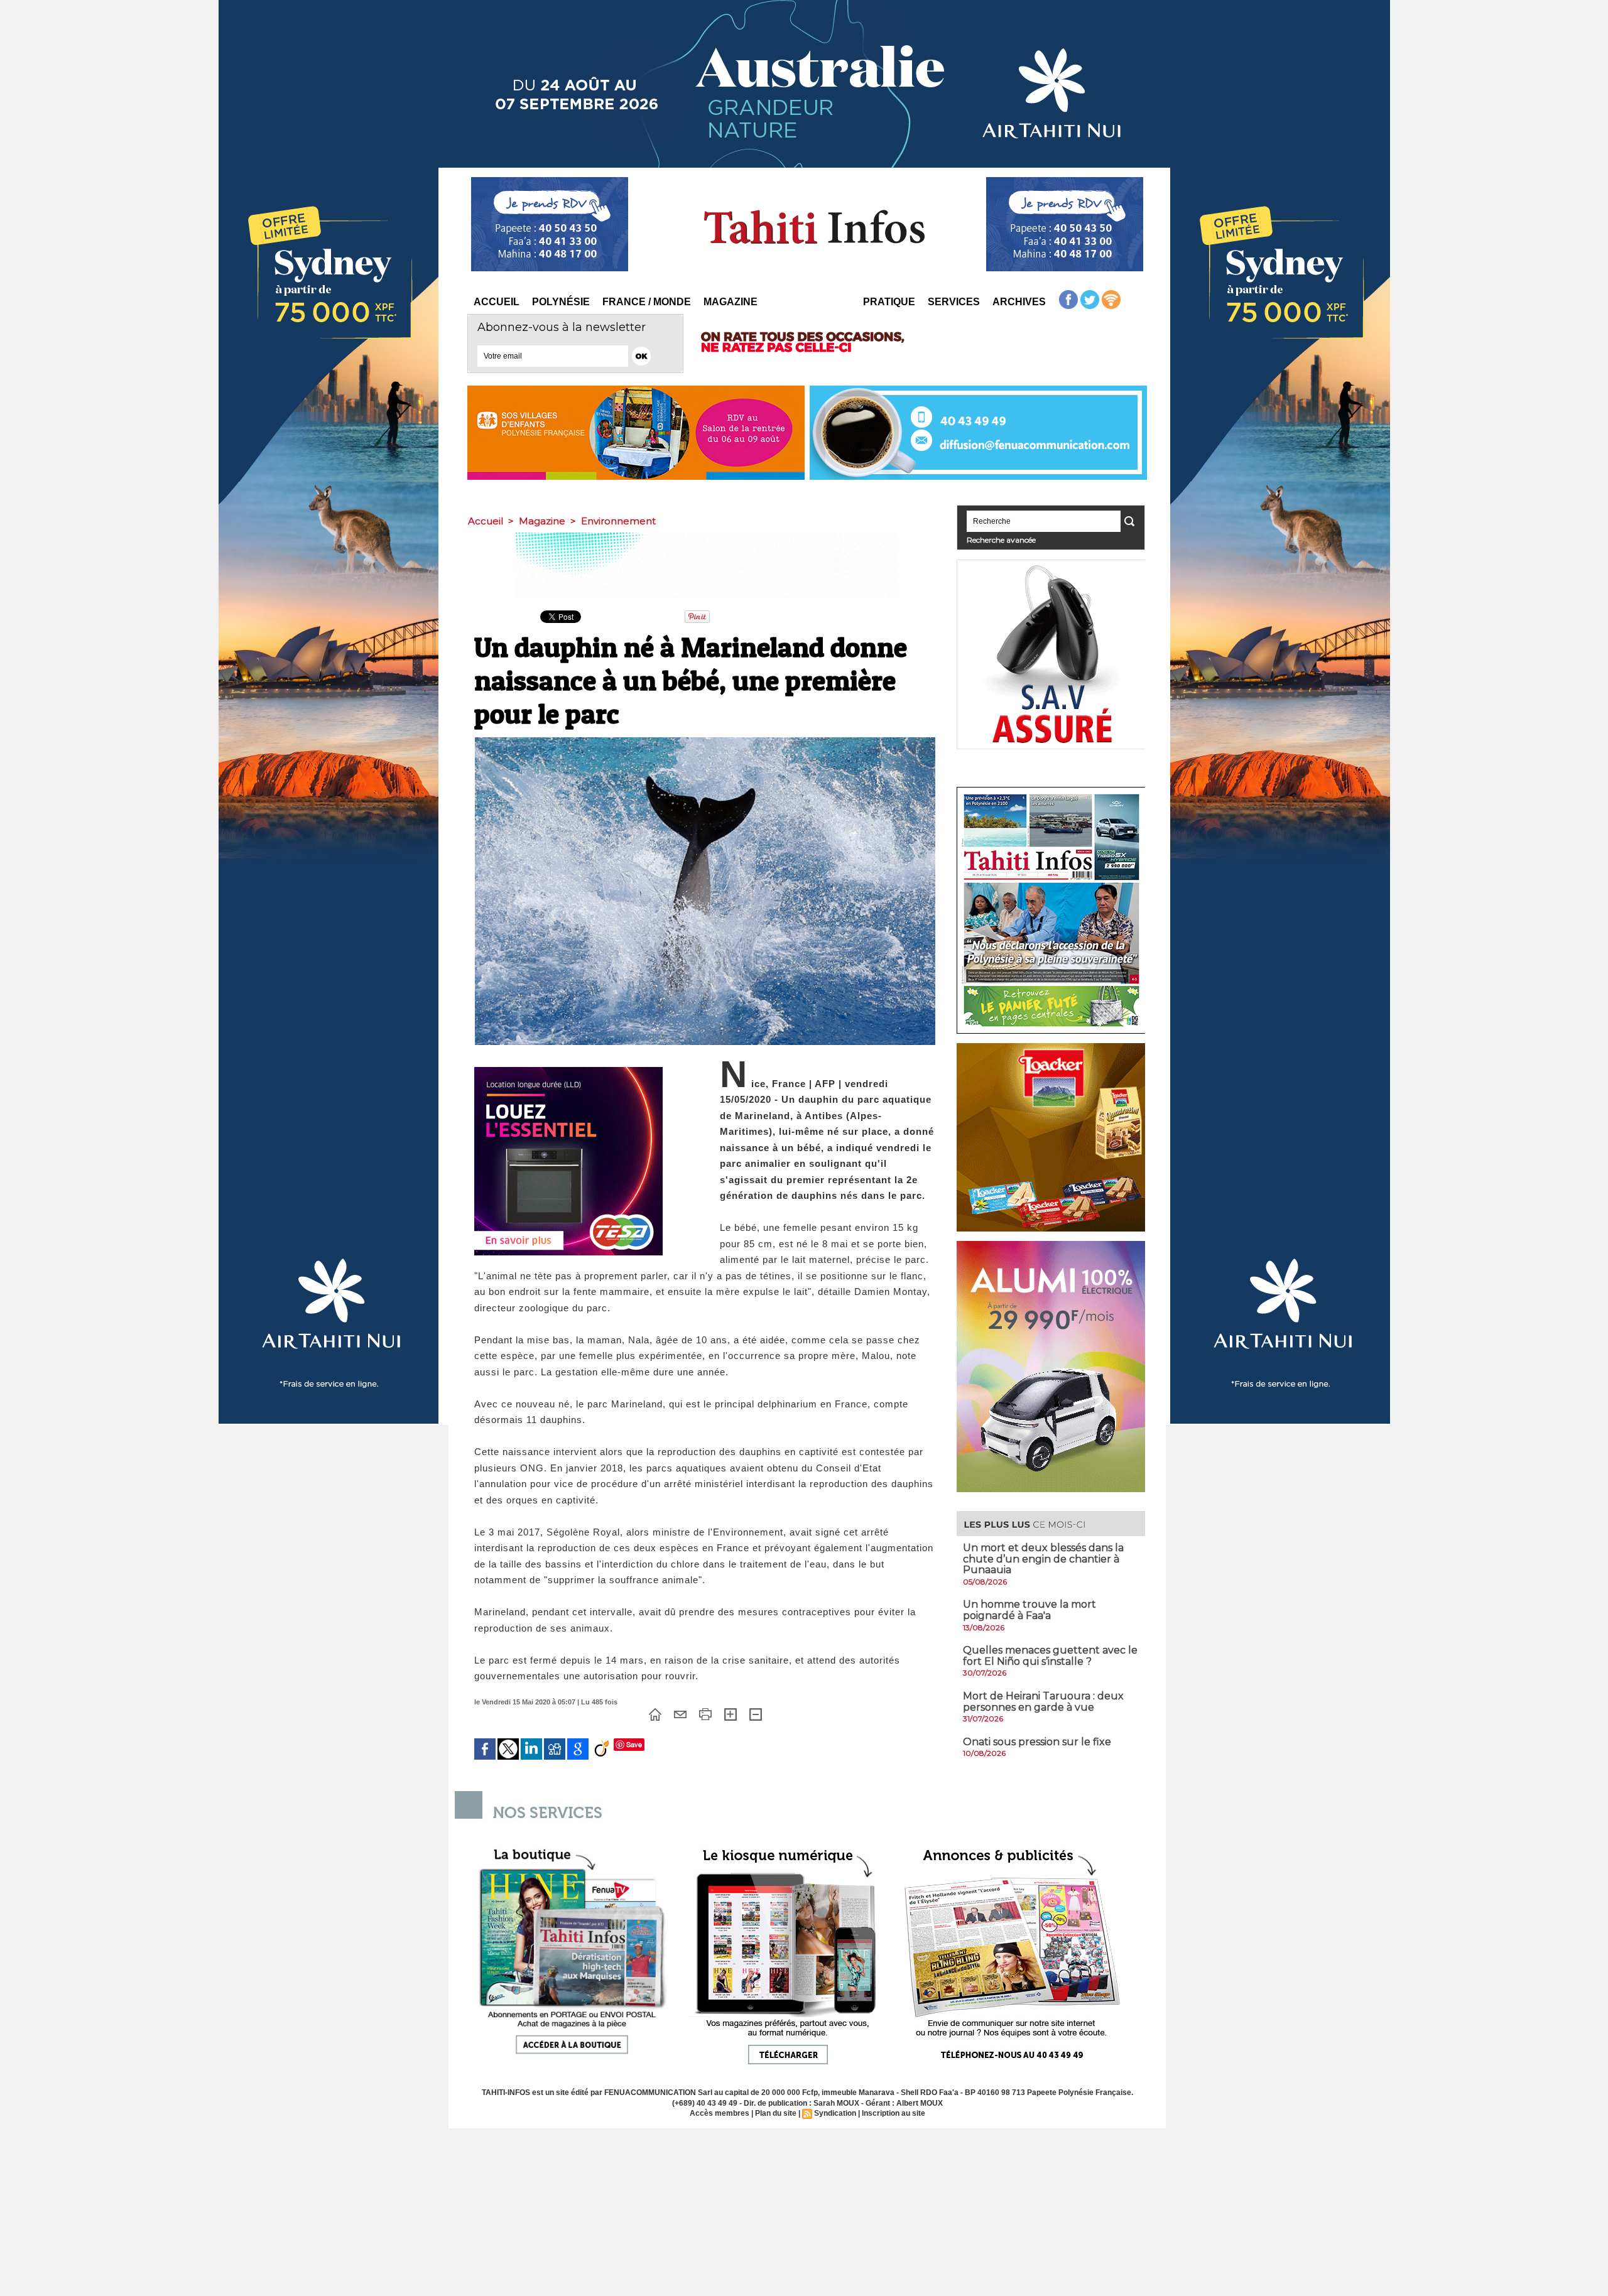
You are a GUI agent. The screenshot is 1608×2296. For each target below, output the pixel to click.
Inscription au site (894, 2113)
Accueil (497, 302)
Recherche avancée (1001, 540)
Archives (1019, 302)
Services (954, 302)
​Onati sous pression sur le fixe (1037, 1742)
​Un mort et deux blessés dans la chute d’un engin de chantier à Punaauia (1043, 1559)
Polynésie (561, 302)
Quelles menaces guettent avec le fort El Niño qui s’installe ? (1050, 1656)
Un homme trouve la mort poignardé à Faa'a (1029, 1610)
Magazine (731, 302)
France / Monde (647, 302)
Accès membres (720, 2113)
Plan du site (776, 2113)
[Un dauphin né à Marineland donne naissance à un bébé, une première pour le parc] (705, 741)
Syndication (835, 2113)
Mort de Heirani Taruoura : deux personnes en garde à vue (1043, 1702)
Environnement (618, 521)
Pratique (889, 302)
